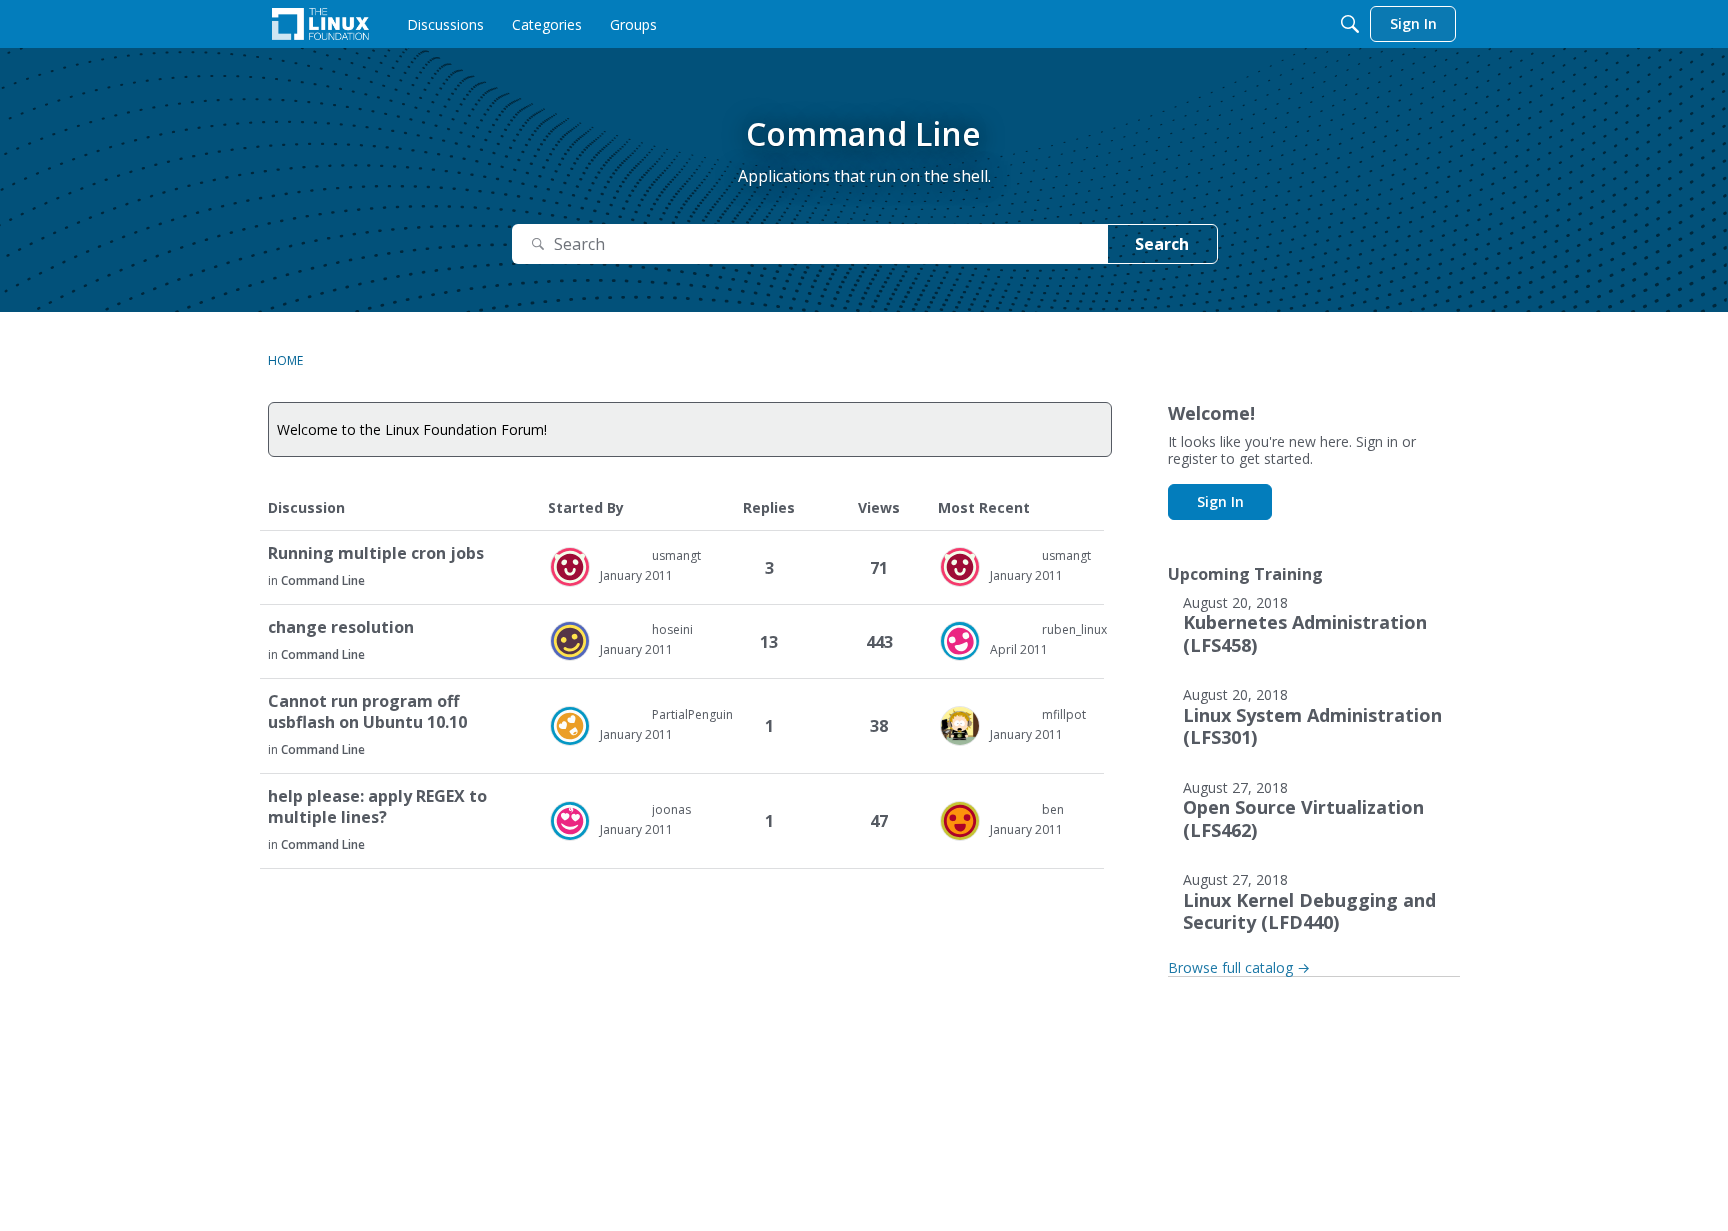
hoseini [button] (672, 629)
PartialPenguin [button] (692, 714)
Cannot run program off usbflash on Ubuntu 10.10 (367, 712)
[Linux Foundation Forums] (320, 24)
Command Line (323, 580)
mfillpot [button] (1064, 714)
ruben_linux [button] (1074, 629)
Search (1162, 244)
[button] (570, 567)
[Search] (1350, 24)
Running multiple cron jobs (376, 553)
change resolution (341, 627)
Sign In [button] (1220, 501)
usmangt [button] (676, 555)
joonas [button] (671, 809)
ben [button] (1053, 809)
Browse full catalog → (1239, 967)
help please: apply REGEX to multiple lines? (377, 807)
